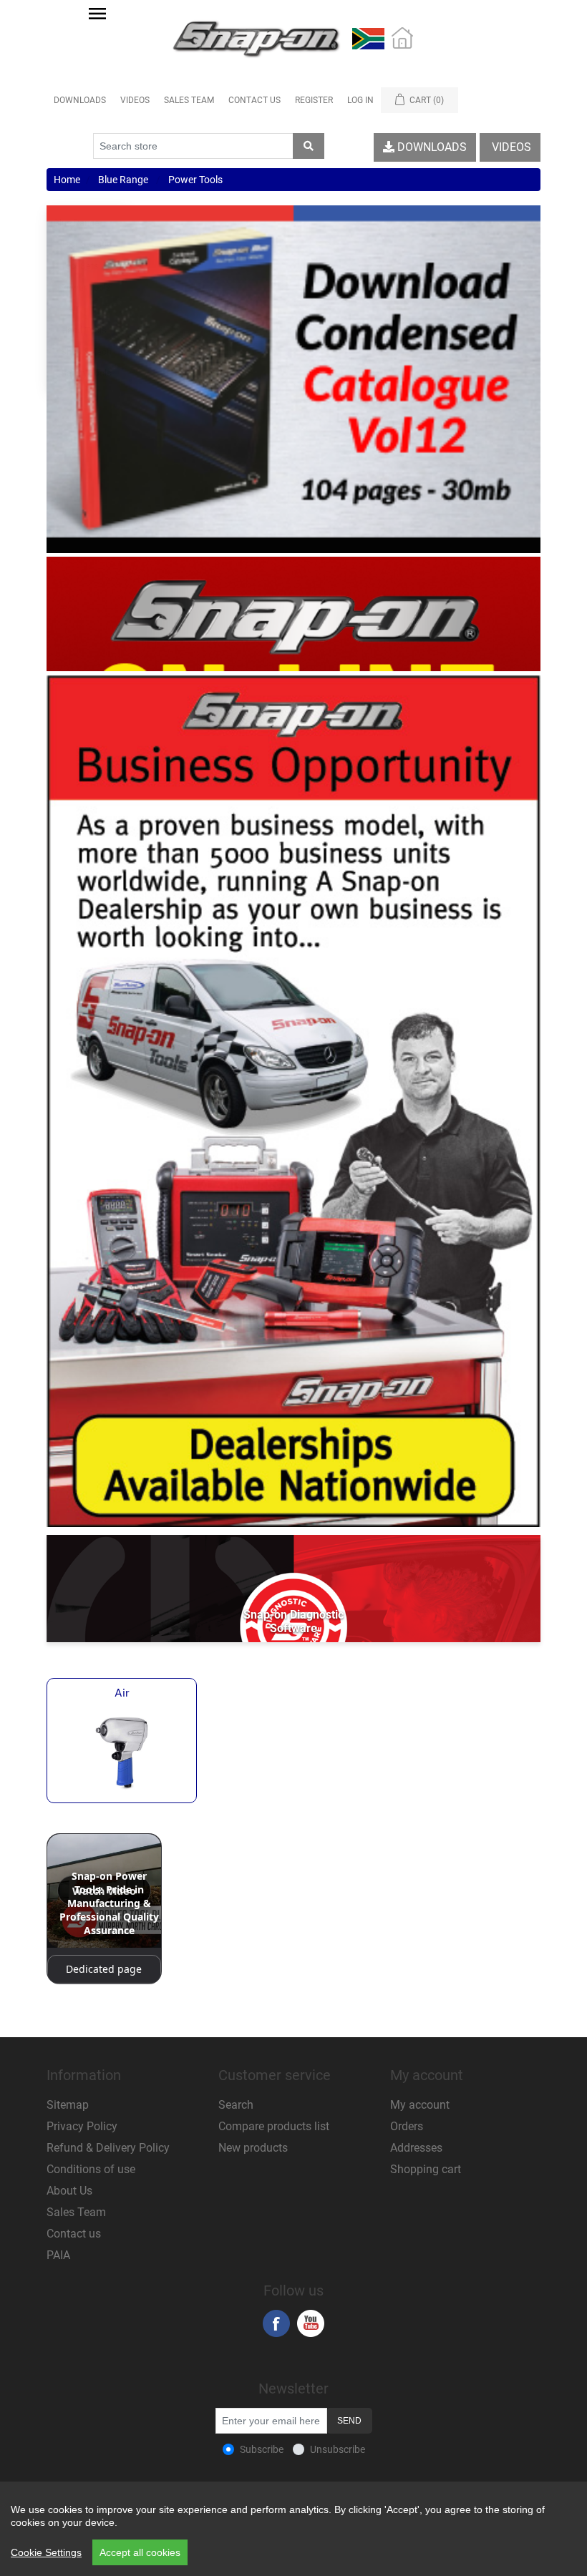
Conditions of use (91, 2169)
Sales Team (189, 100)
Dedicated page (104, 1969)
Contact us (74, 2234)
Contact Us (254, 100)
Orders (407, 2126)
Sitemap (68, 2105)
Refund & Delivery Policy (108, 2148)
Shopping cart (426, 2169)
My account (420, 2105)
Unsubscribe (338, 2449)
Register (314, 100)
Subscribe (262, 2449)
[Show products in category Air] (122, 1752)
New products (253, 2148)
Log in (360, 100)
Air (122, 1693)
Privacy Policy (82, 2126)
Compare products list (274, 2126)
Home (67, 180)
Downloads (80, 100)
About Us (69, 2191)
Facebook (276, 2323)
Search (236, 2105)
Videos (135, 100)
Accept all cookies (140, 2552)
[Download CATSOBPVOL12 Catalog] (293, 380)
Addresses (416, 2148)
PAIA (58, 2255)
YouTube (311, 2323)
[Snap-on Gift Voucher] (293, 614)
